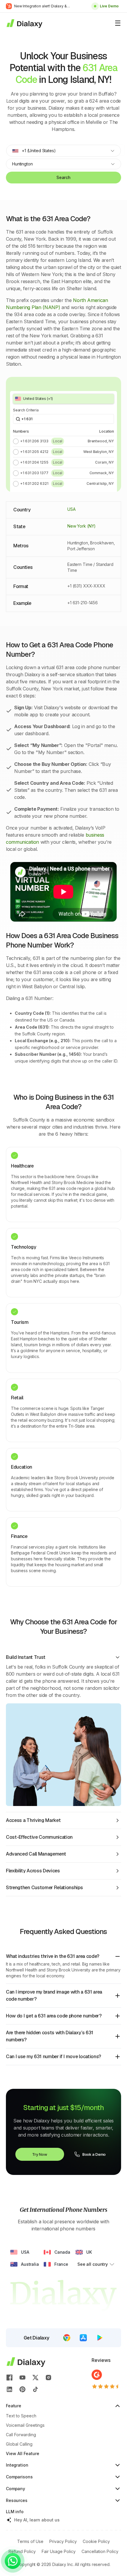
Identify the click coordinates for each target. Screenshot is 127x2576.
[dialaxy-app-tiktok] (35, 2389)
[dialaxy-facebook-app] (9, 2378)
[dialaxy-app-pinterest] (22, 2389)
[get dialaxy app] (83, 2338)
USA (71, 509)
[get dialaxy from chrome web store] (67, 2338)
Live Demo (109, 6)
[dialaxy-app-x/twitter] (35, 2378)
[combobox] (63, 151)
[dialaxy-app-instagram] (48, 2378)
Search (63, 177)
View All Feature (23, 2453)
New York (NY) (82, 526)
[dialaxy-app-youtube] (22, 2378)
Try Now (40, 2154)
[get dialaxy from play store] (100, 2338)
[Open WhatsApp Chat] (13, 2561)
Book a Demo (94, 2154)
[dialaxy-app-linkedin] (9, 2389)
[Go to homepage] (24, 23)
